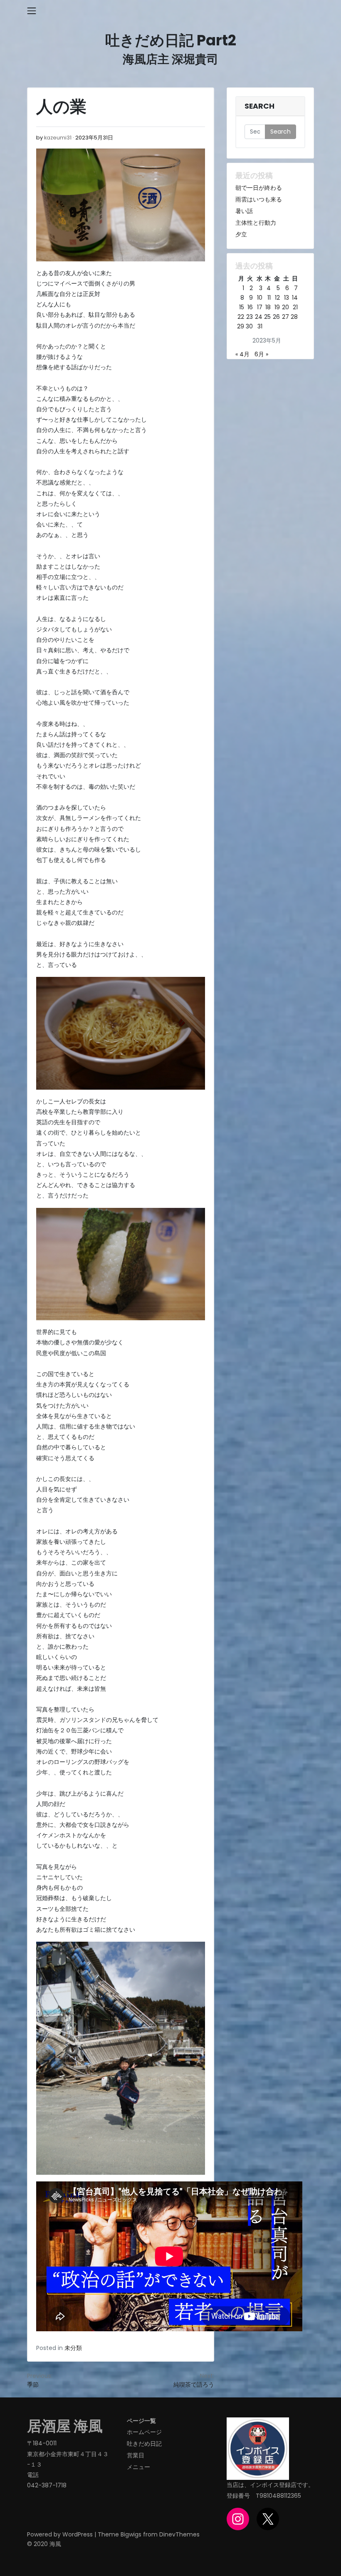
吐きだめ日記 (144, 2444)
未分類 (73, 2348)
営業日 (136, 2455)
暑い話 (244, 211)
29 (241, 326)
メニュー (138, 2467)
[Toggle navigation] (32, 11)
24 (259, 317)
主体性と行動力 (256, 223)
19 (277, 307)
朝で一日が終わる (259, 188)
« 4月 (242, 354)
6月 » (261, 354)
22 (241, 317)
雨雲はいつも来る (259, 199)
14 (295, 298)
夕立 (241, 234)
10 (260, 298)
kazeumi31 (58, 138)
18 (268, 307)
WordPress (78, 2534)
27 (285, 317)
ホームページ (144, 2432)
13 (287, 298)
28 (294, 317)
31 (260, 326)
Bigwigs (131, 2534)
